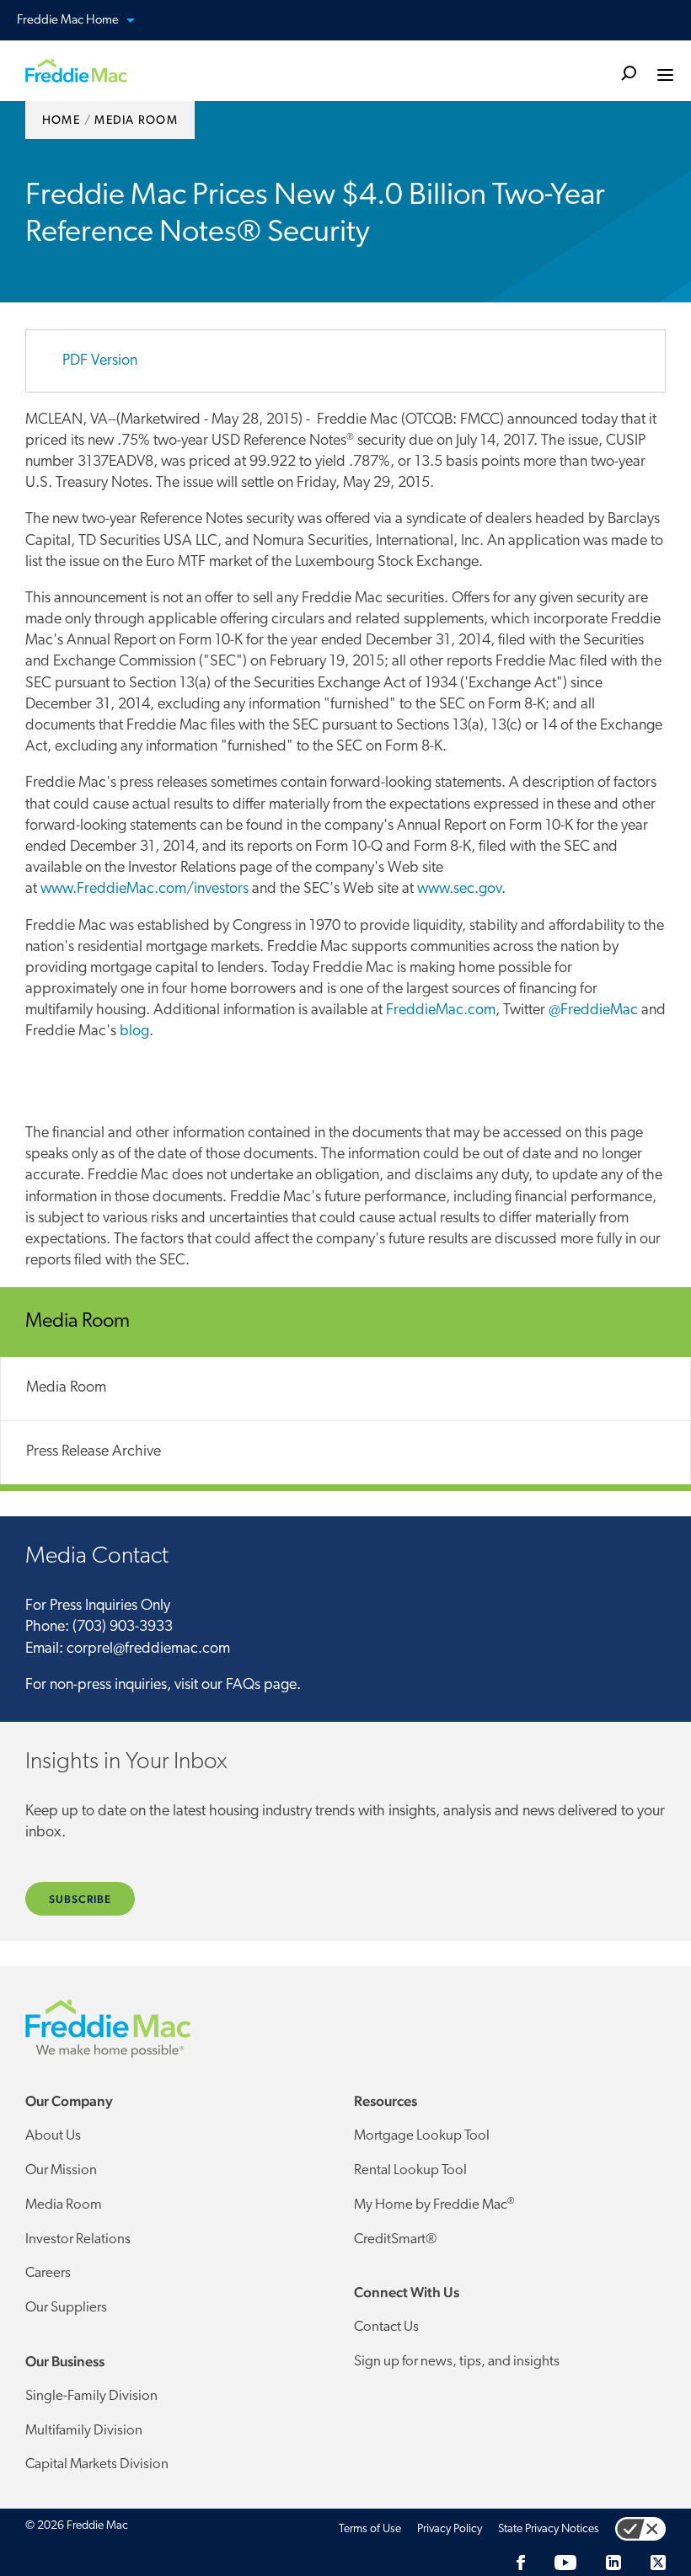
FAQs (243, 1686)
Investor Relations (78, 2239)
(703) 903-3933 (123, 1627)
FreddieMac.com (441, 1011)
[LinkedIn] (613, 2563)
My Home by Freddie (434, 2205)
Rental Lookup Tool (410, 2170)
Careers (48, 2273)
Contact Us (386, 2327)
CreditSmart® (395, 2239)
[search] (629, 72)
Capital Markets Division (97, 2464)
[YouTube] (565, 2563)
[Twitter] (658, 2563)
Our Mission (61, 2170)
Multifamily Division (84, 2431)
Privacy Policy (450, 2529)
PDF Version (100, 361)
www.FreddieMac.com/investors (145, 890)
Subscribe (80, 1899)
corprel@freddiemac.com (148, 1649)
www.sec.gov (459, 890)
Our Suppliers (66, 2308)
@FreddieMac (593, 1011)
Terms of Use (370, 2529)
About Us (53, 2136)
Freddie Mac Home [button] (129, 21)
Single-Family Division (91, 2396)
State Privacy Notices (549, 2529)
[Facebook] (521, 2563)
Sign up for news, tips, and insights (457, 2362)
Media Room (66, 1388)
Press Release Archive (94, 1452)
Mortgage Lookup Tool (422, 2136)
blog (134, 1032)
